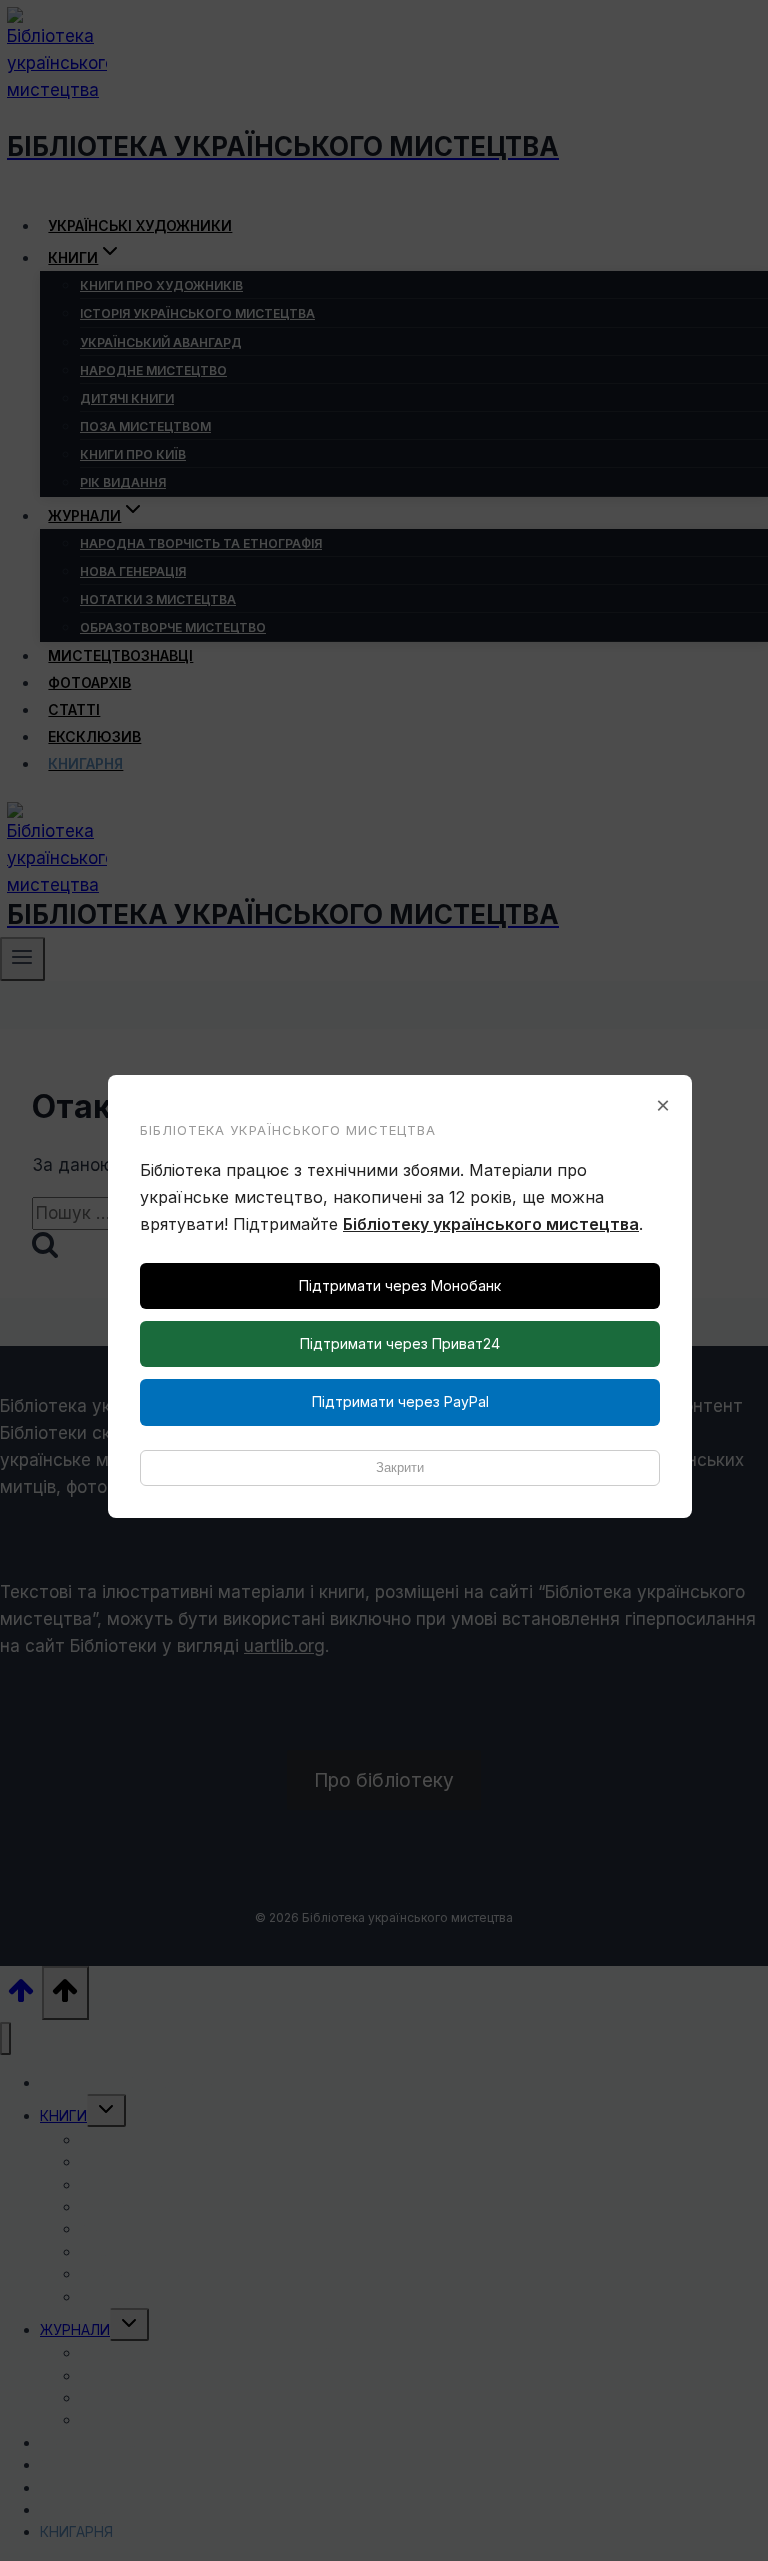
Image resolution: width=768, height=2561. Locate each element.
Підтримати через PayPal (400, 1401)
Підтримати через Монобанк (400, 1285)
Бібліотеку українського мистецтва (491, 1224)
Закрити (400, 1467)
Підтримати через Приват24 (400, 1343)
